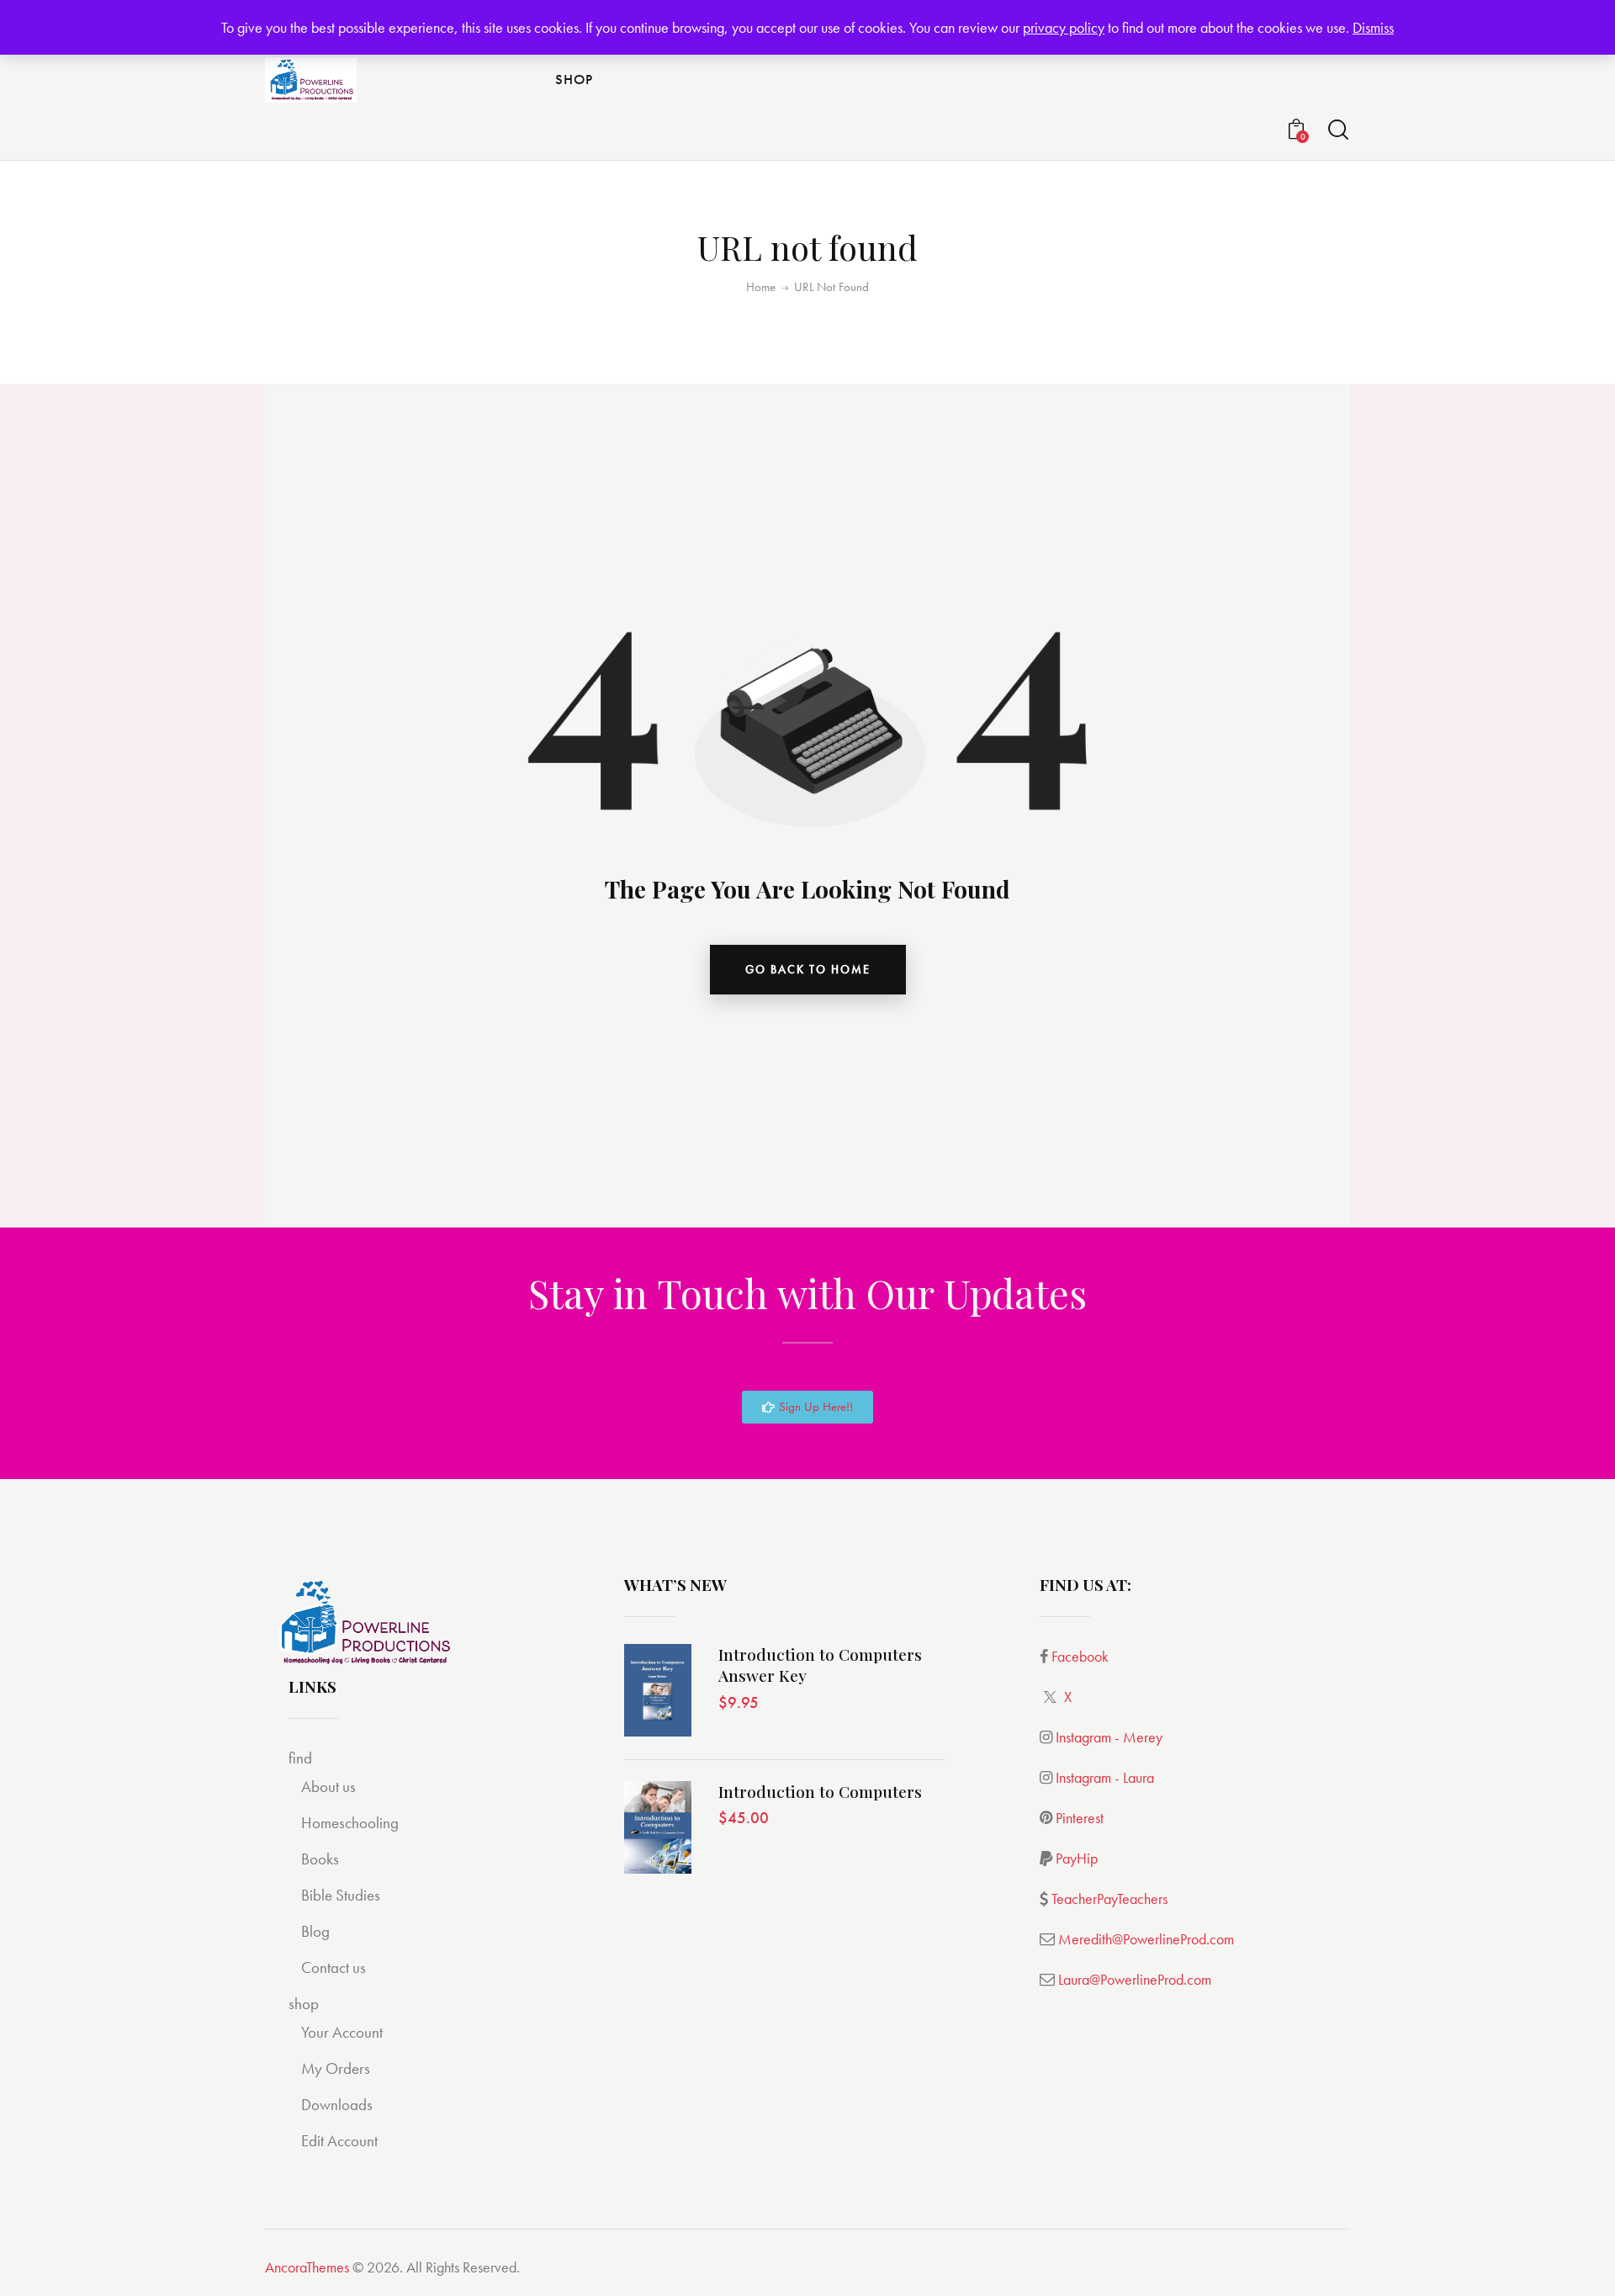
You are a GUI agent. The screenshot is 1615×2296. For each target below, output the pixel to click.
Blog (315, 1931)
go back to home (808, 969)
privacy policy (1064, 27)
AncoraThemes (307, 2267)
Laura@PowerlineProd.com (1135, 1979)
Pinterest (1080, 1818)
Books (320, 1859)
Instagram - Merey (1109, 1737)
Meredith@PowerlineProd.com (1146, 1939)
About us (328, 1787)
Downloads (337, 2105)
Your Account (342, 2032)
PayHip (1077, 1858)
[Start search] (1338, 130)
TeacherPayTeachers (1109, 1898)
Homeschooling (350, 1823)
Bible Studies (341, 1895)
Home (761, 287)
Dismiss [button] (1373, 27)
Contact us (334, 1967)
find (300, 1758)
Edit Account (339, 2141)
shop (304, 2004)
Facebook (1080, 1656)
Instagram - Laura (1105, 1777)
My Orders (336, 2068)
